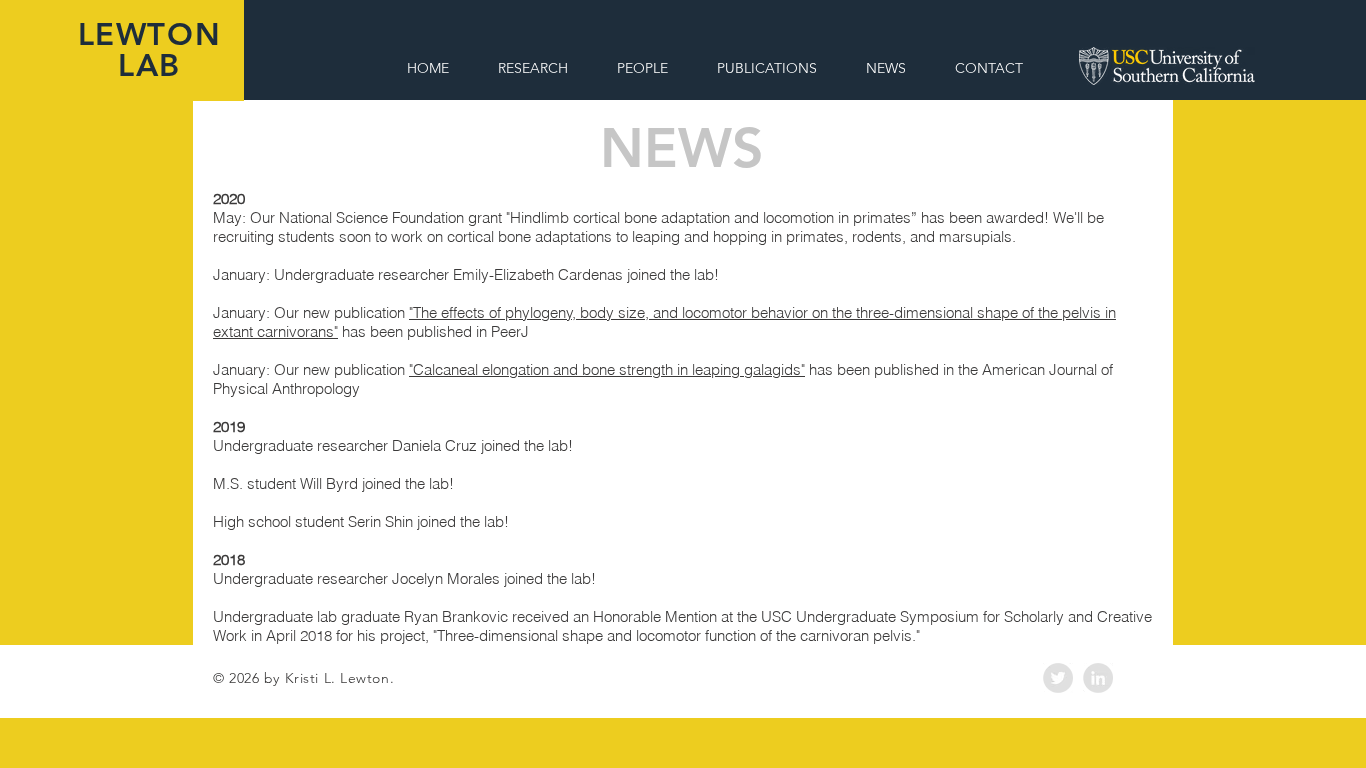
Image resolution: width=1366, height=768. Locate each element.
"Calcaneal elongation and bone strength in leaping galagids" (607, 369)
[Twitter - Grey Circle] (1058, 678)
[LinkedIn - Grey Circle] (1098, 678)
